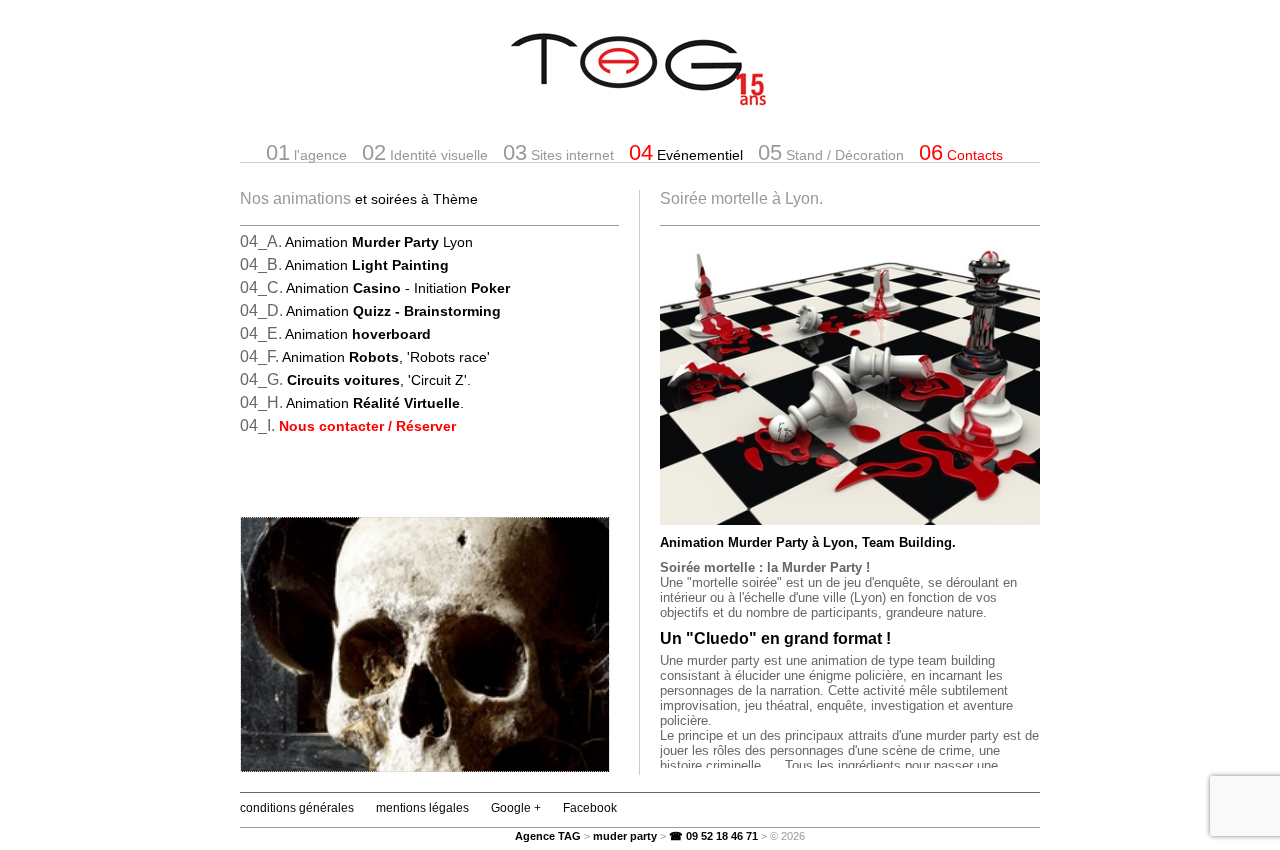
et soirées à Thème (416, 199)
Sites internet (558, 152)
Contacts (961, 152)
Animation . (375, 403)
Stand (831, 152)
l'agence (306, 152)
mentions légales (422, 808)
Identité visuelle (425, 152)
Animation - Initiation (398, 288)
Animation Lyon (379, 242)
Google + (516, 808)
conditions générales (297, 808)
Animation (367, 265)
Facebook (590, 808)
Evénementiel (686, 152)
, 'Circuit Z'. (379, 380)
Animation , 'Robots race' (386, 357)
